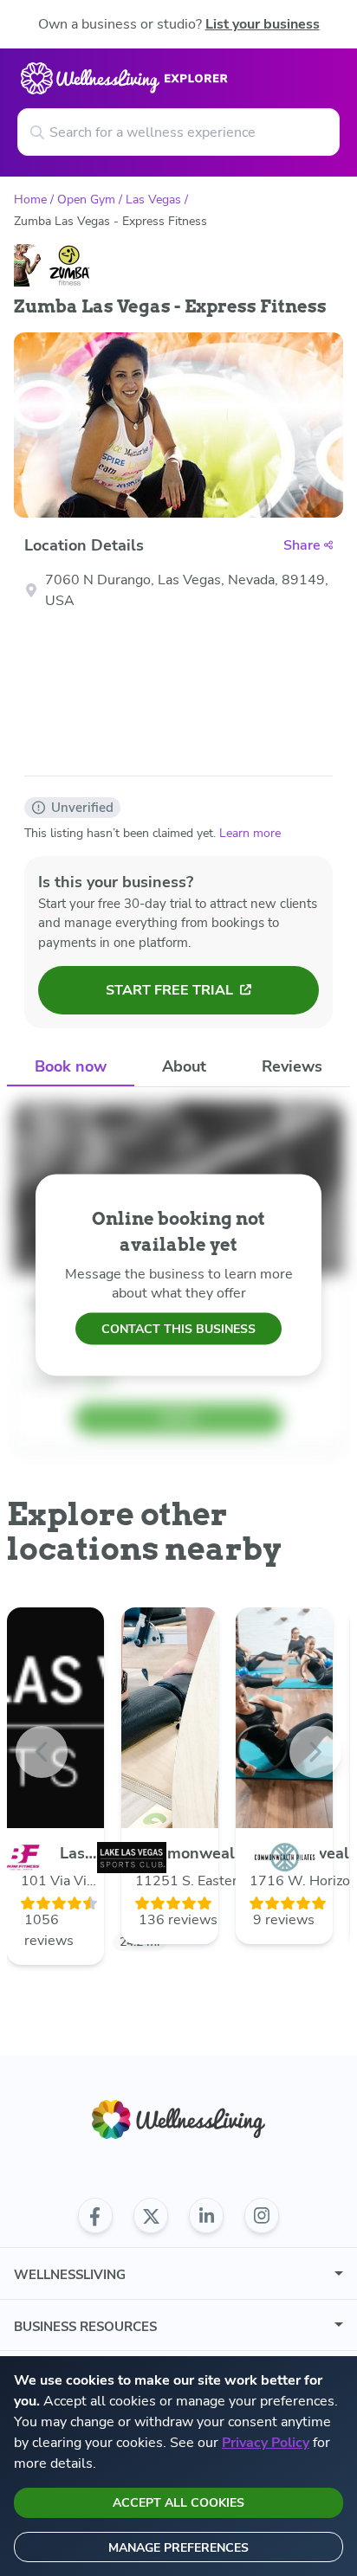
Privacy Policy (266, 2443)
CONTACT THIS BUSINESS (178, 1328)
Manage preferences (178, 2548)
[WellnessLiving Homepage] (178, 2119)
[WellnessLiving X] (151, 2216)
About (184, 1066)
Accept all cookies (178, 2503)
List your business (263, 24)
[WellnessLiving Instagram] (262, 2216)
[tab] (71, 1067)
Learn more (250, 833)
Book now (71, 1066)
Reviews (292, 1066)
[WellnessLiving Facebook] (95, 2216)
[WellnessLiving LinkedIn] (206, 2216)
